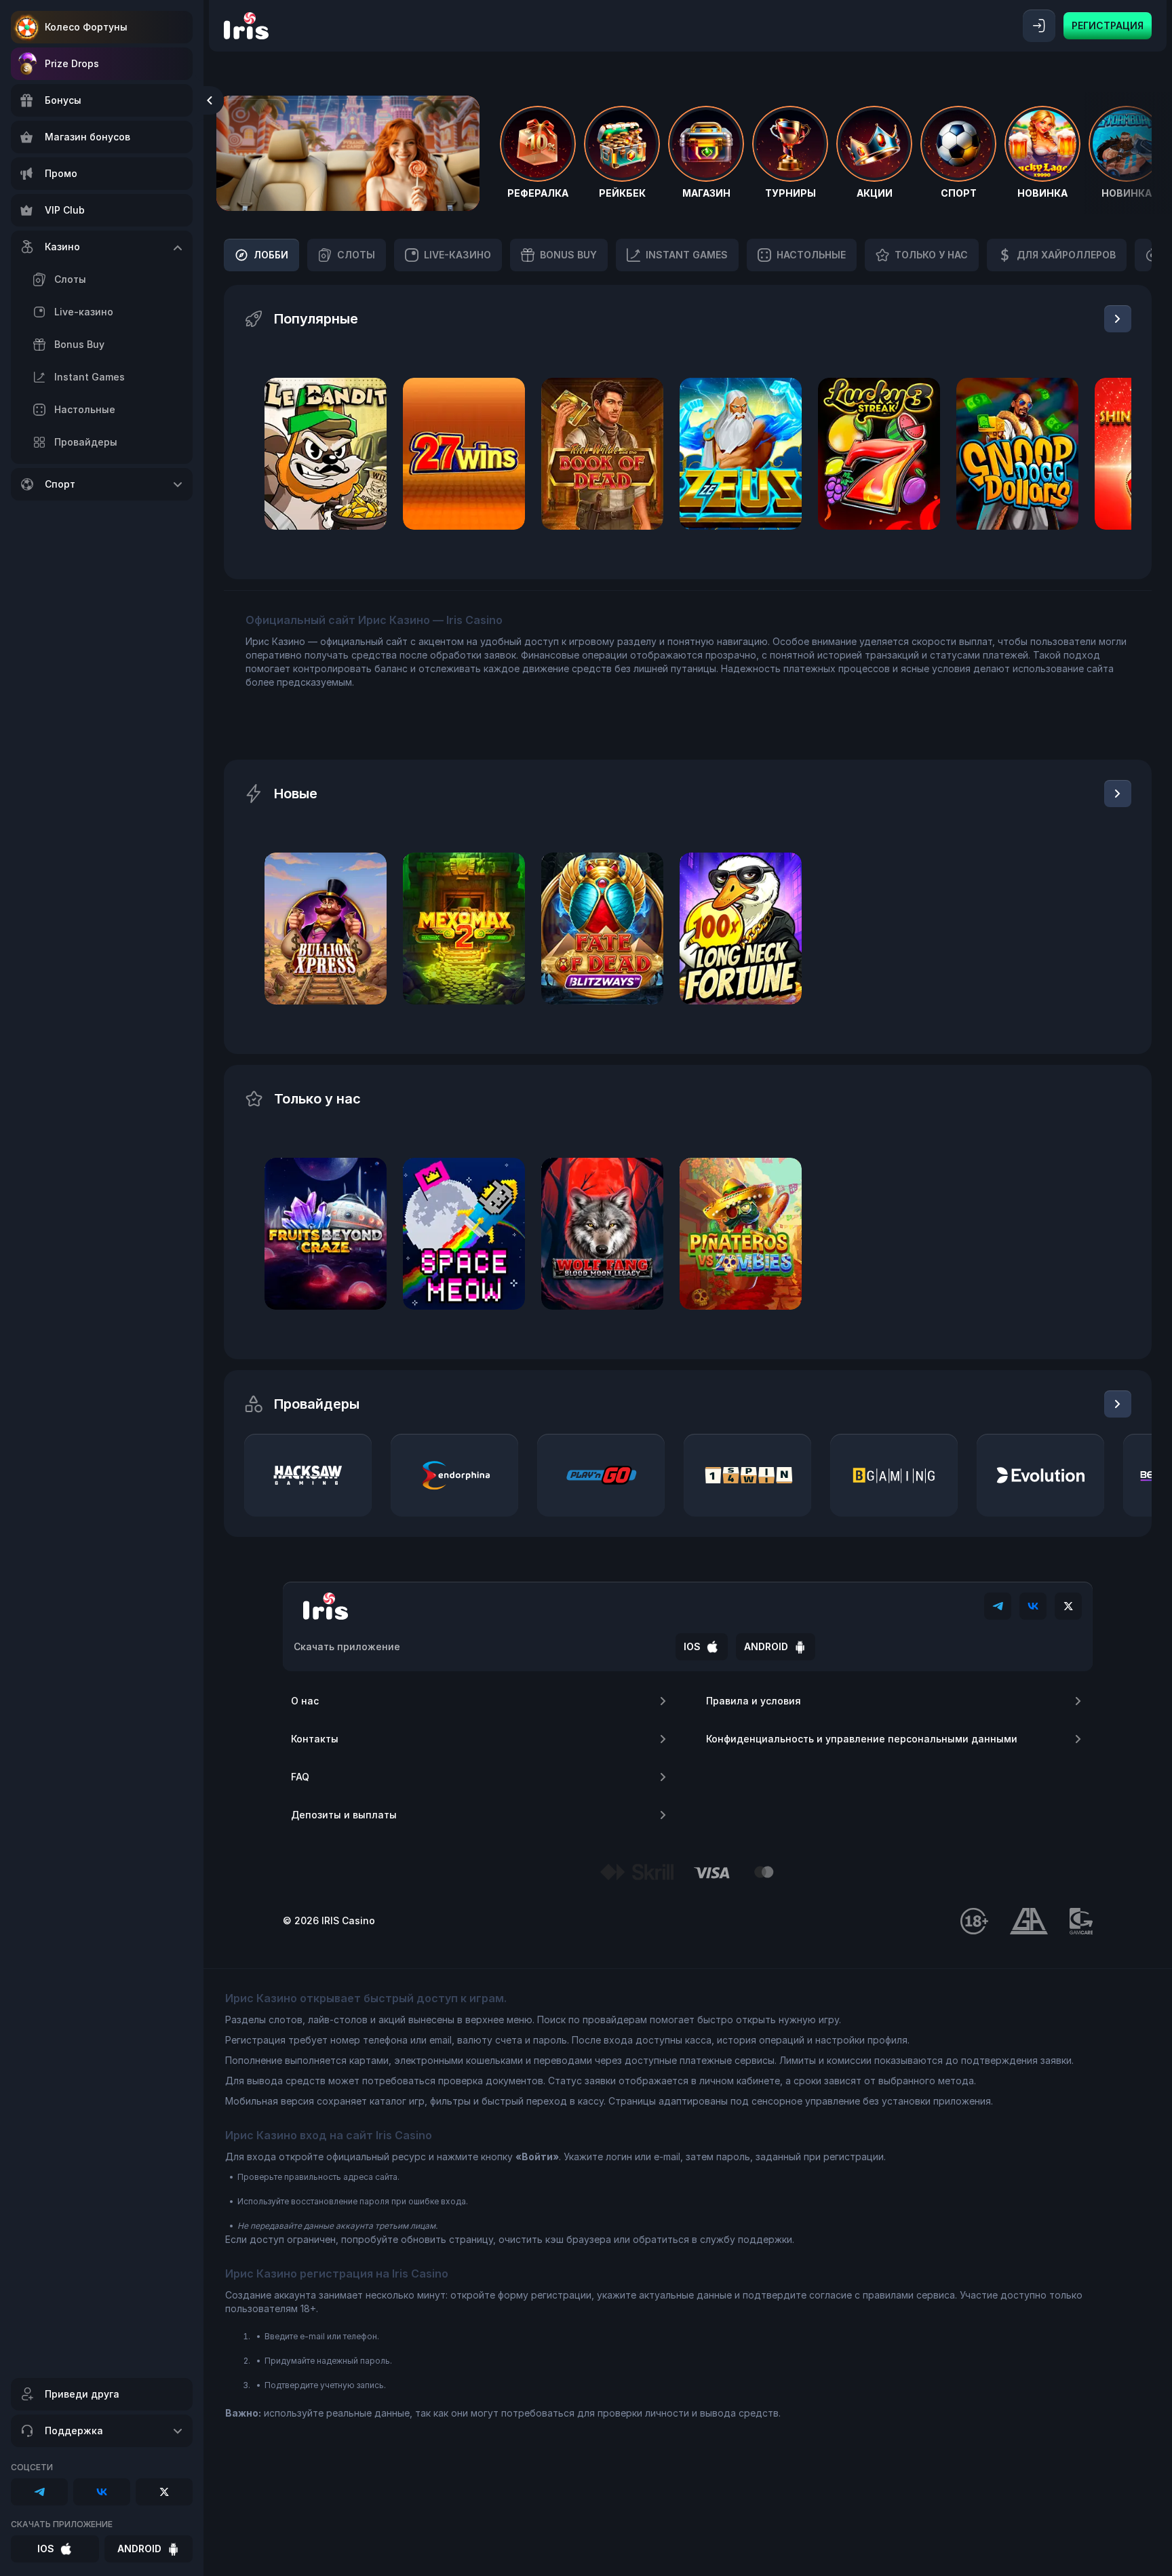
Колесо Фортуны (86, 27)
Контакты (315, 1739)
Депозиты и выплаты (344, 1815)
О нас (305, 1701)
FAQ (300, 1777)
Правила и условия (754, 1701)
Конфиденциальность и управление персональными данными (862, 1739)
